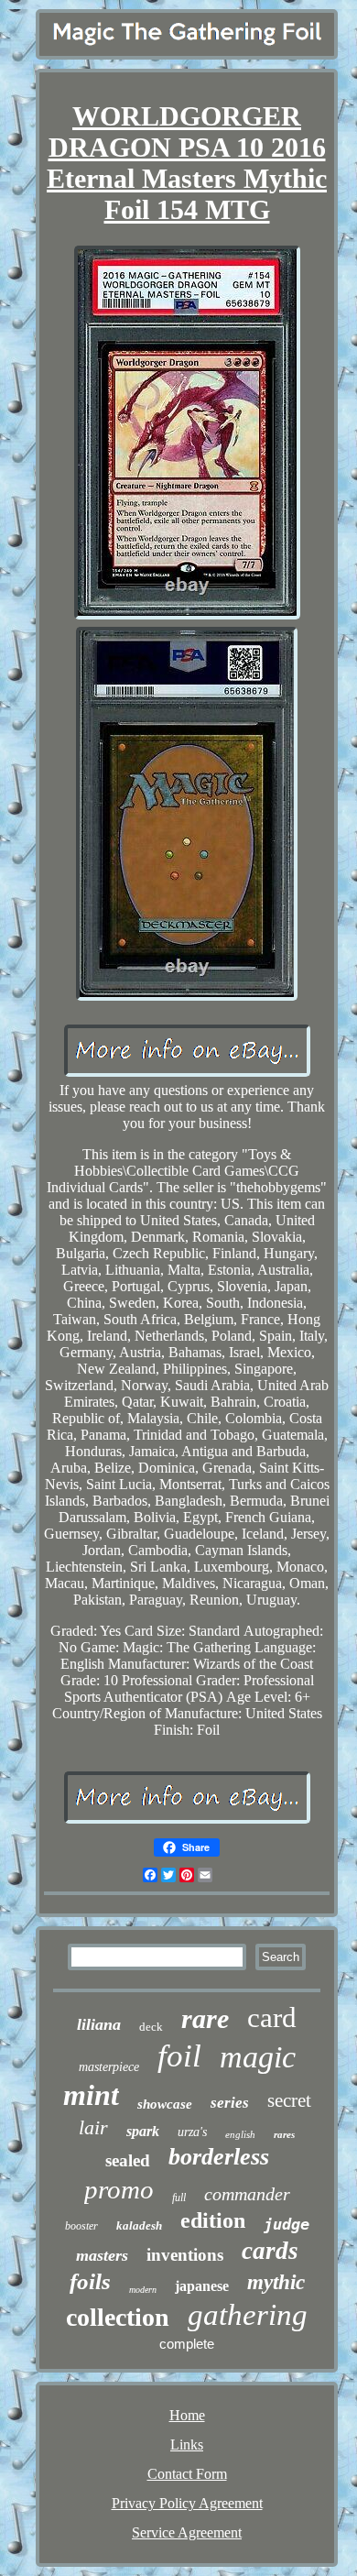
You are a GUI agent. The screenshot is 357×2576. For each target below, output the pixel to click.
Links (187, 2444)
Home (187, 2415)
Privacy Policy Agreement (187, 2503)
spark (143, 2131)
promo (119, 2189)
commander (247, 2194)
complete (187, 2344)
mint (91, 2095)
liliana (99, 2024)
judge (287, 2224)
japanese (202, 2286)
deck (151, 2027)
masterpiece (109, 2067)
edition (213, 2220)
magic (258, 2057)
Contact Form (187, 2474)
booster (81, 2226)
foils (90, 2281)
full (179, 2198)
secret (289, 2100)
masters (102, 2255)
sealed (128, 2160)
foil (179, 2056)
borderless (219, 2157)
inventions (185, 2255)
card (272, 2017)
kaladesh (139, 2225)
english (240, 2134)
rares (284, 2134)
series (230, 2103)
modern (143, 2290)
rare (205, 2018)
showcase (165, 2104)
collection (118, 2317)
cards (270, 2251)
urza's (192, 2132)
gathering (248, 2315)
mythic (276, 2282)
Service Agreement (187, 2532)
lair (93, 2127)
